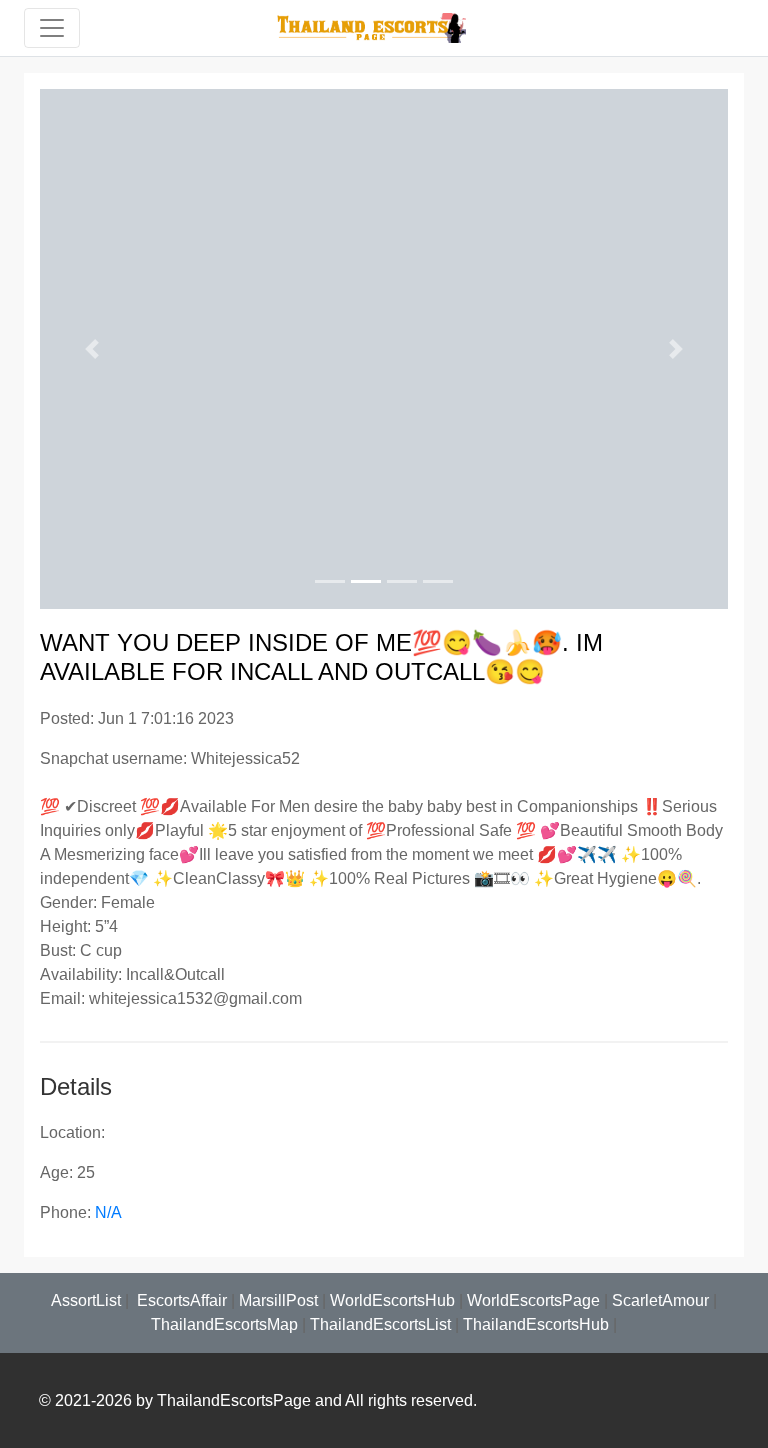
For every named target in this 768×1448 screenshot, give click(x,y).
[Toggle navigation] (52, 28)
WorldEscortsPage (533, 1300)
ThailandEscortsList (380, 1324)
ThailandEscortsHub (536, 1324)
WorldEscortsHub (392, 1300)
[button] (91, 349)
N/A (108, 1212)
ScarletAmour (660, 1300)
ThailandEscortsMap (224, 1324)
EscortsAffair (180, 1300)
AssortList (86, 1300)
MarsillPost (278, 1300)
